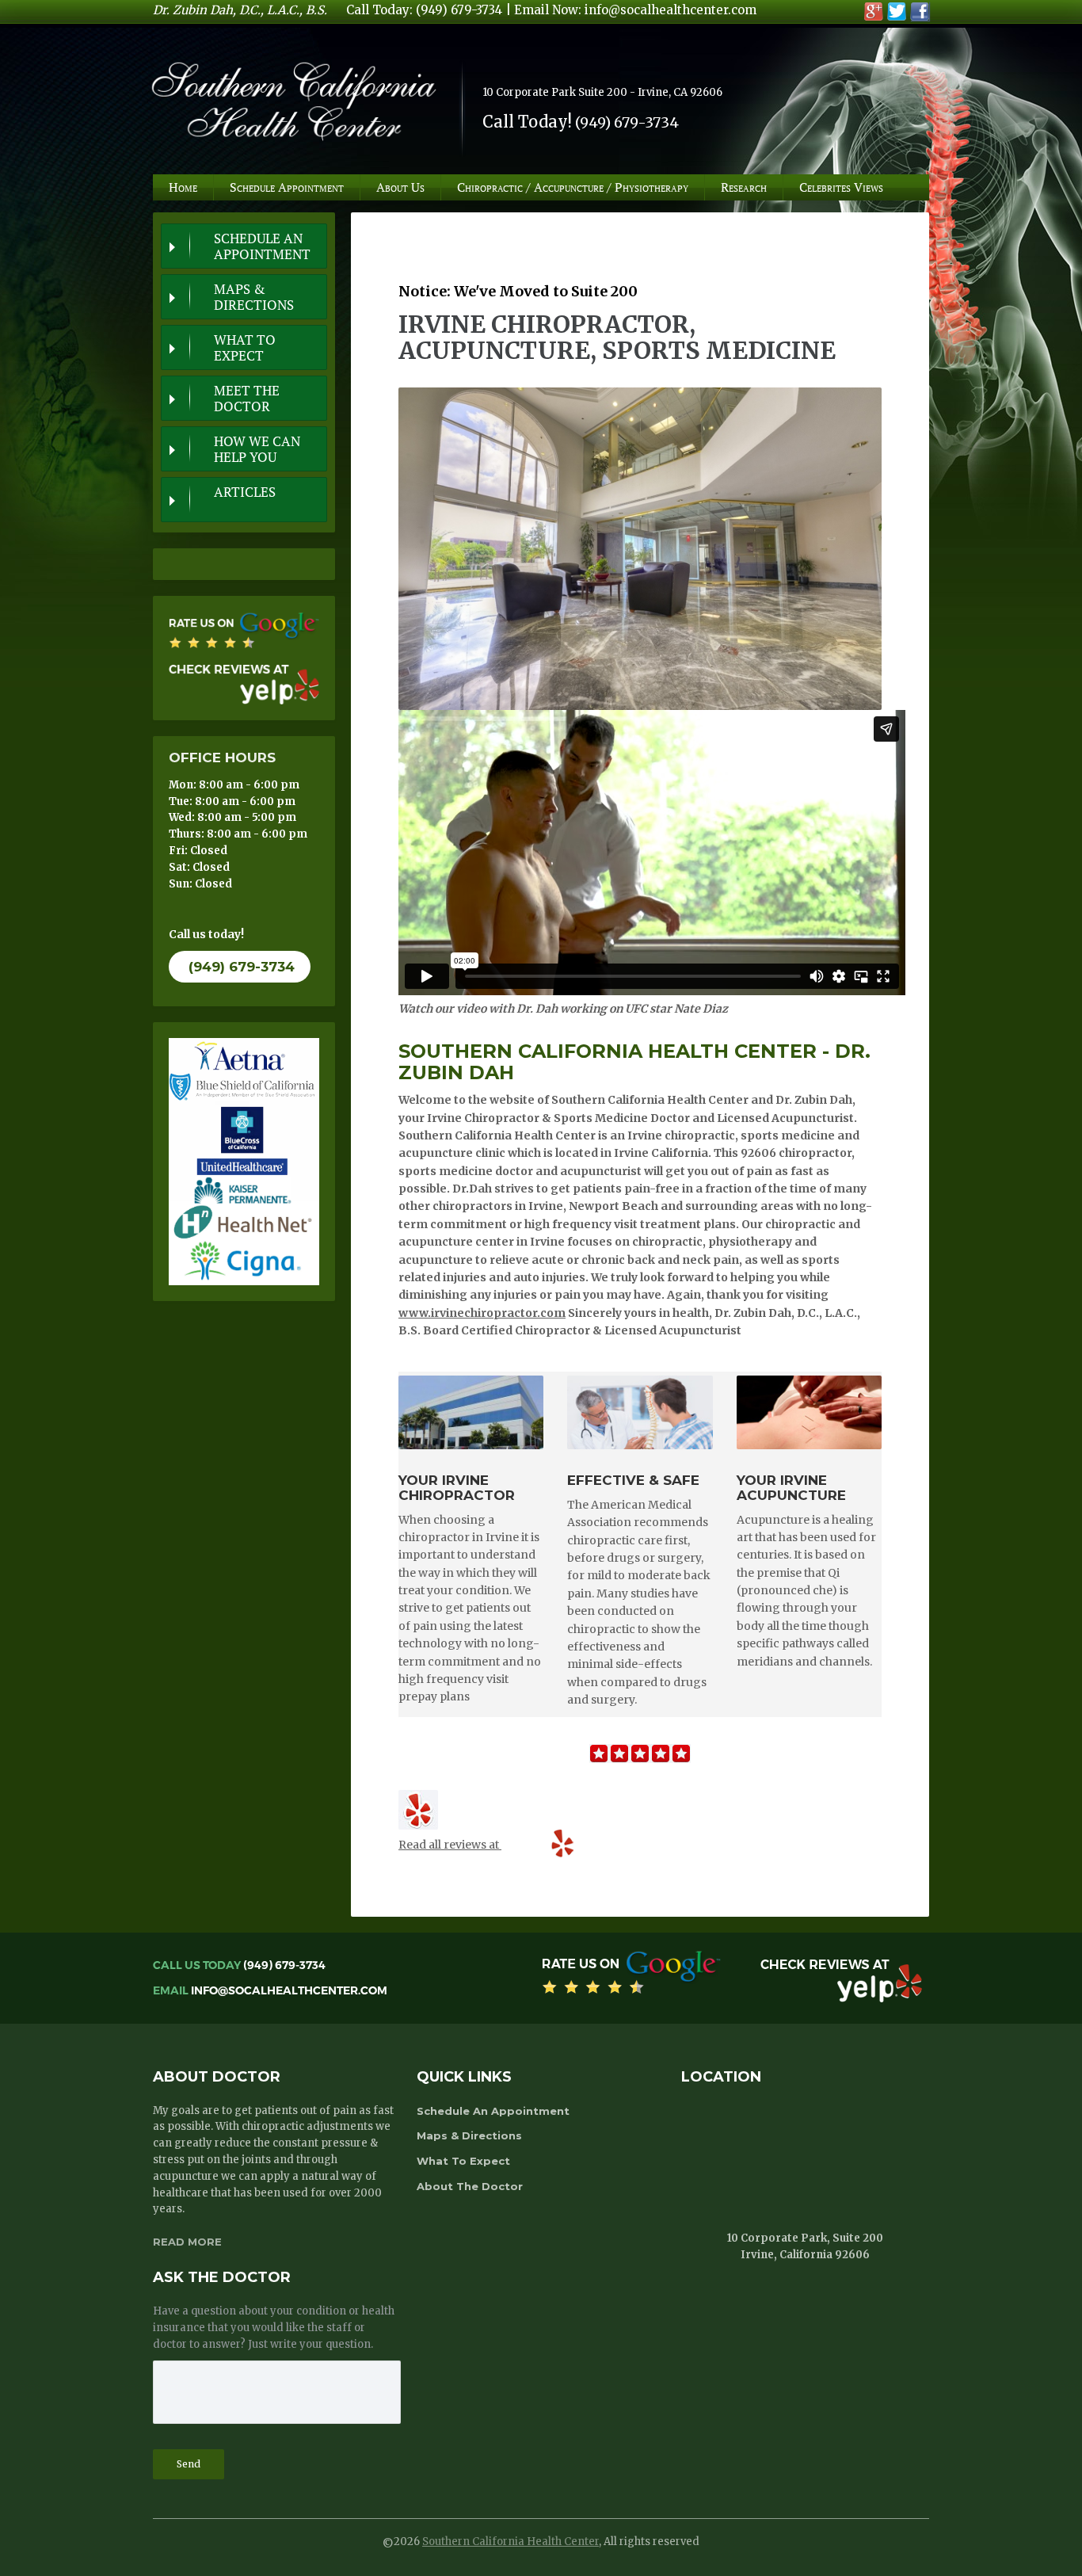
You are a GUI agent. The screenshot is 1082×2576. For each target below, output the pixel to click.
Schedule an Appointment (262, 246)
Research (744, 187)
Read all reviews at (450, 1845)
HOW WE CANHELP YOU (257, 449)
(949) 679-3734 (242, 967)
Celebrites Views (841, 187)
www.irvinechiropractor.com (482, 1313)
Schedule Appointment (287, 187)
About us (400, 187)
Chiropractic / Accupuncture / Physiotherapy (573, 187)
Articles (245, 492)
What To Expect (245, 348)
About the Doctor (470, 2186)
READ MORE (187, 2242)
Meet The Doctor (247, 399)
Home (183, 187)
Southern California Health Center (511, 2542)
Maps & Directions (254, 297)
